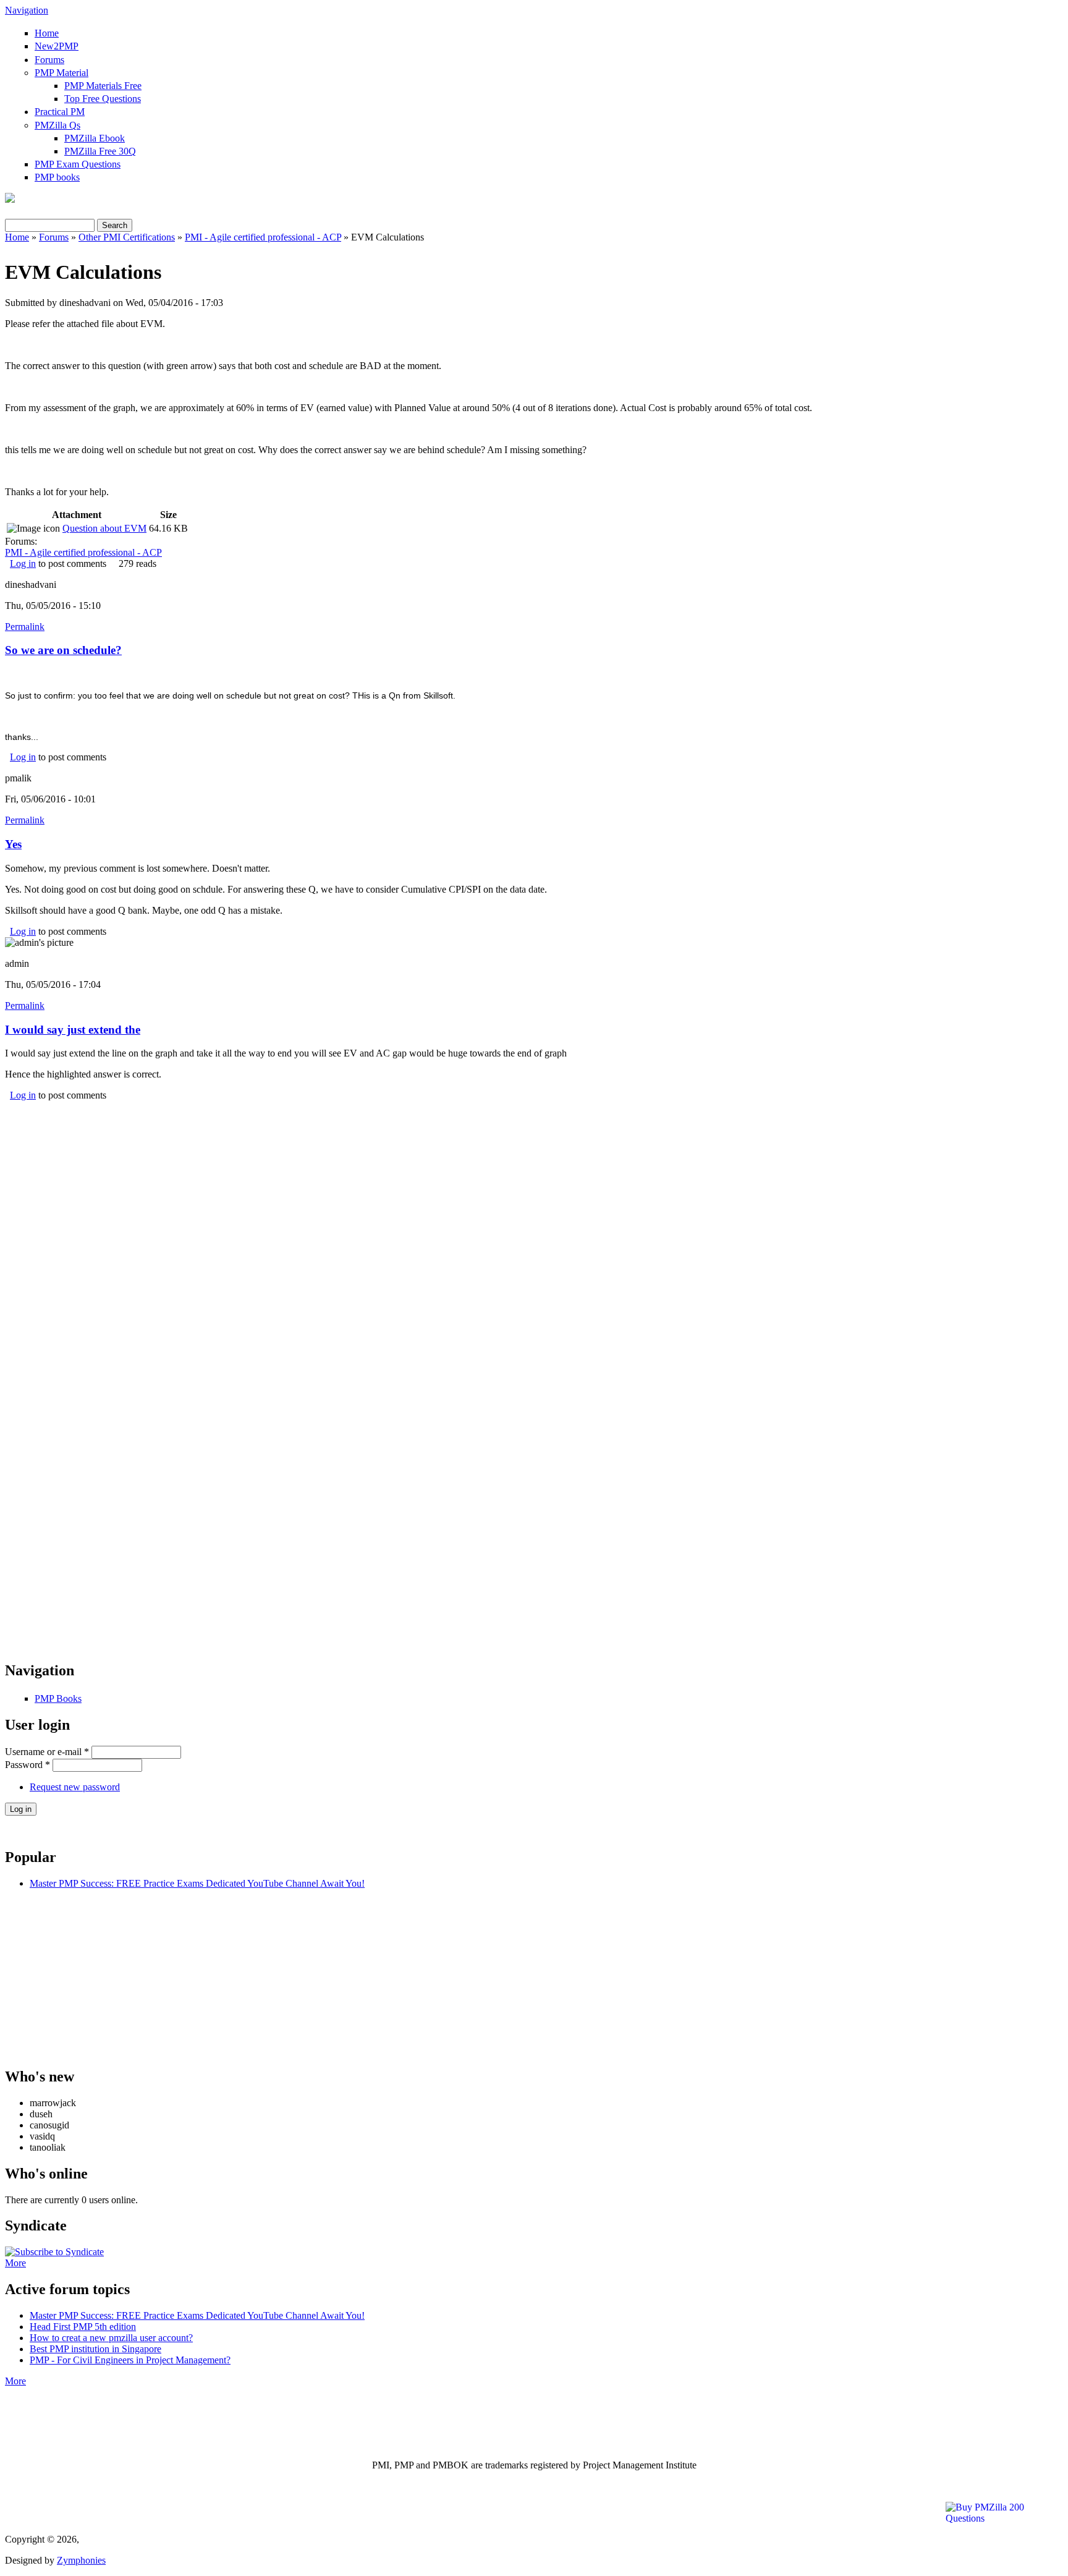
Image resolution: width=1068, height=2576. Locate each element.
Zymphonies (81, 2560)
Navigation (27, 10)
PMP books (57, 177)
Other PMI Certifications (127, 237)
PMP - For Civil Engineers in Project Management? (130, 2360)
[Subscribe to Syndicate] (54, 2252)
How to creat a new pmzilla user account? (111, 2338)
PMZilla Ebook (95, 138)
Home (47, 33)
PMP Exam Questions (78, 164)
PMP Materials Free (103, 86)
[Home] (10, 199)
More (15, 2263)
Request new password (75, 1787)
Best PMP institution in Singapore (95, 2349)
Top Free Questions (103, 99)
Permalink (25, 627)
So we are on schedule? (63, 650)
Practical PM (60, 112)
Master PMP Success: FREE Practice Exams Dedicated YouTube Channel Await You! (197, 1883)
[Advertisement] (534, 1188)
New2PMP (57, 46)
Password (28, 1765)
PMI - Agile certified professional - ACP (263, 237)
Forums (49, 60)
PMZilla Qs (57, 125)
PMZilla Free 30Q (100, 151)
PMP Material (61, 73)
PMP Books (58, 1698)
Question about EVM (104, 528)
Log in (23, 563)
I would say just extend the (73, 1030)
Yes (13, 844)
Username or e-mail (47, 1752)
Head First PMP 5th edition (83, 2327)
